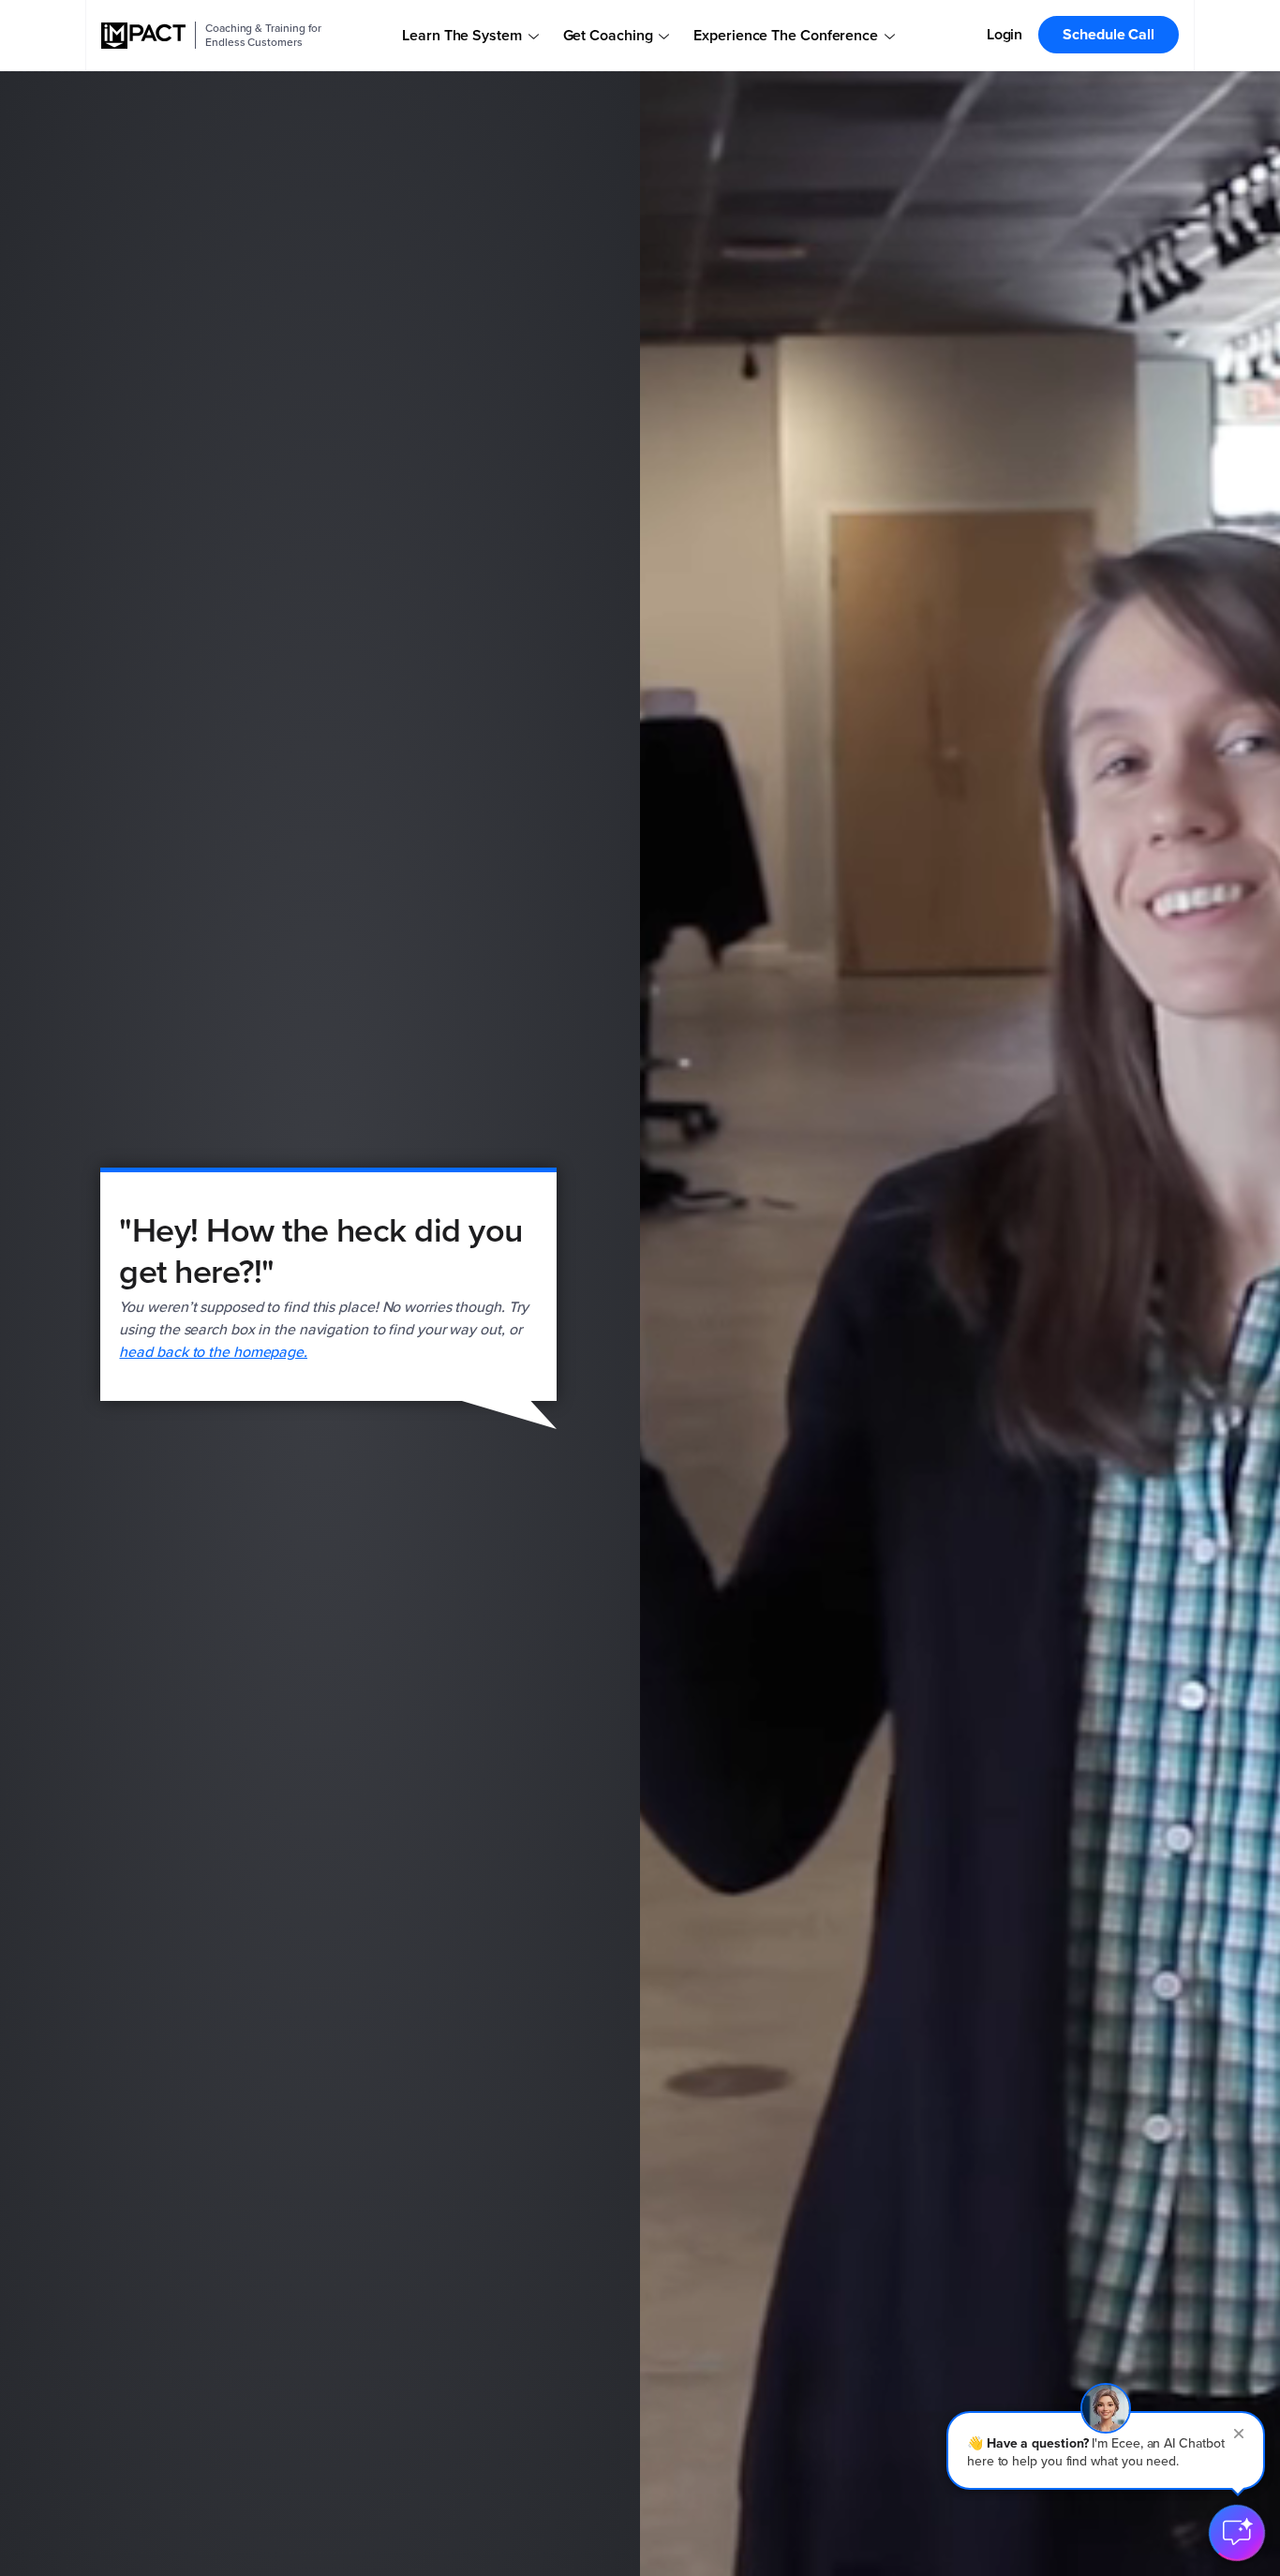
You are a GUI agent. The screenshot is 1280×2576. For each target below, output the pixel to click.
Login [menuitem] (1005, 34)
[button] (1106, 2450)
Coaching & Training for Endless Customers (263, 35)
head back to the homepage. (213, 1352)
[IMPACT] (143, 36)
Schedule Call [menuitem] (1109, 34)
